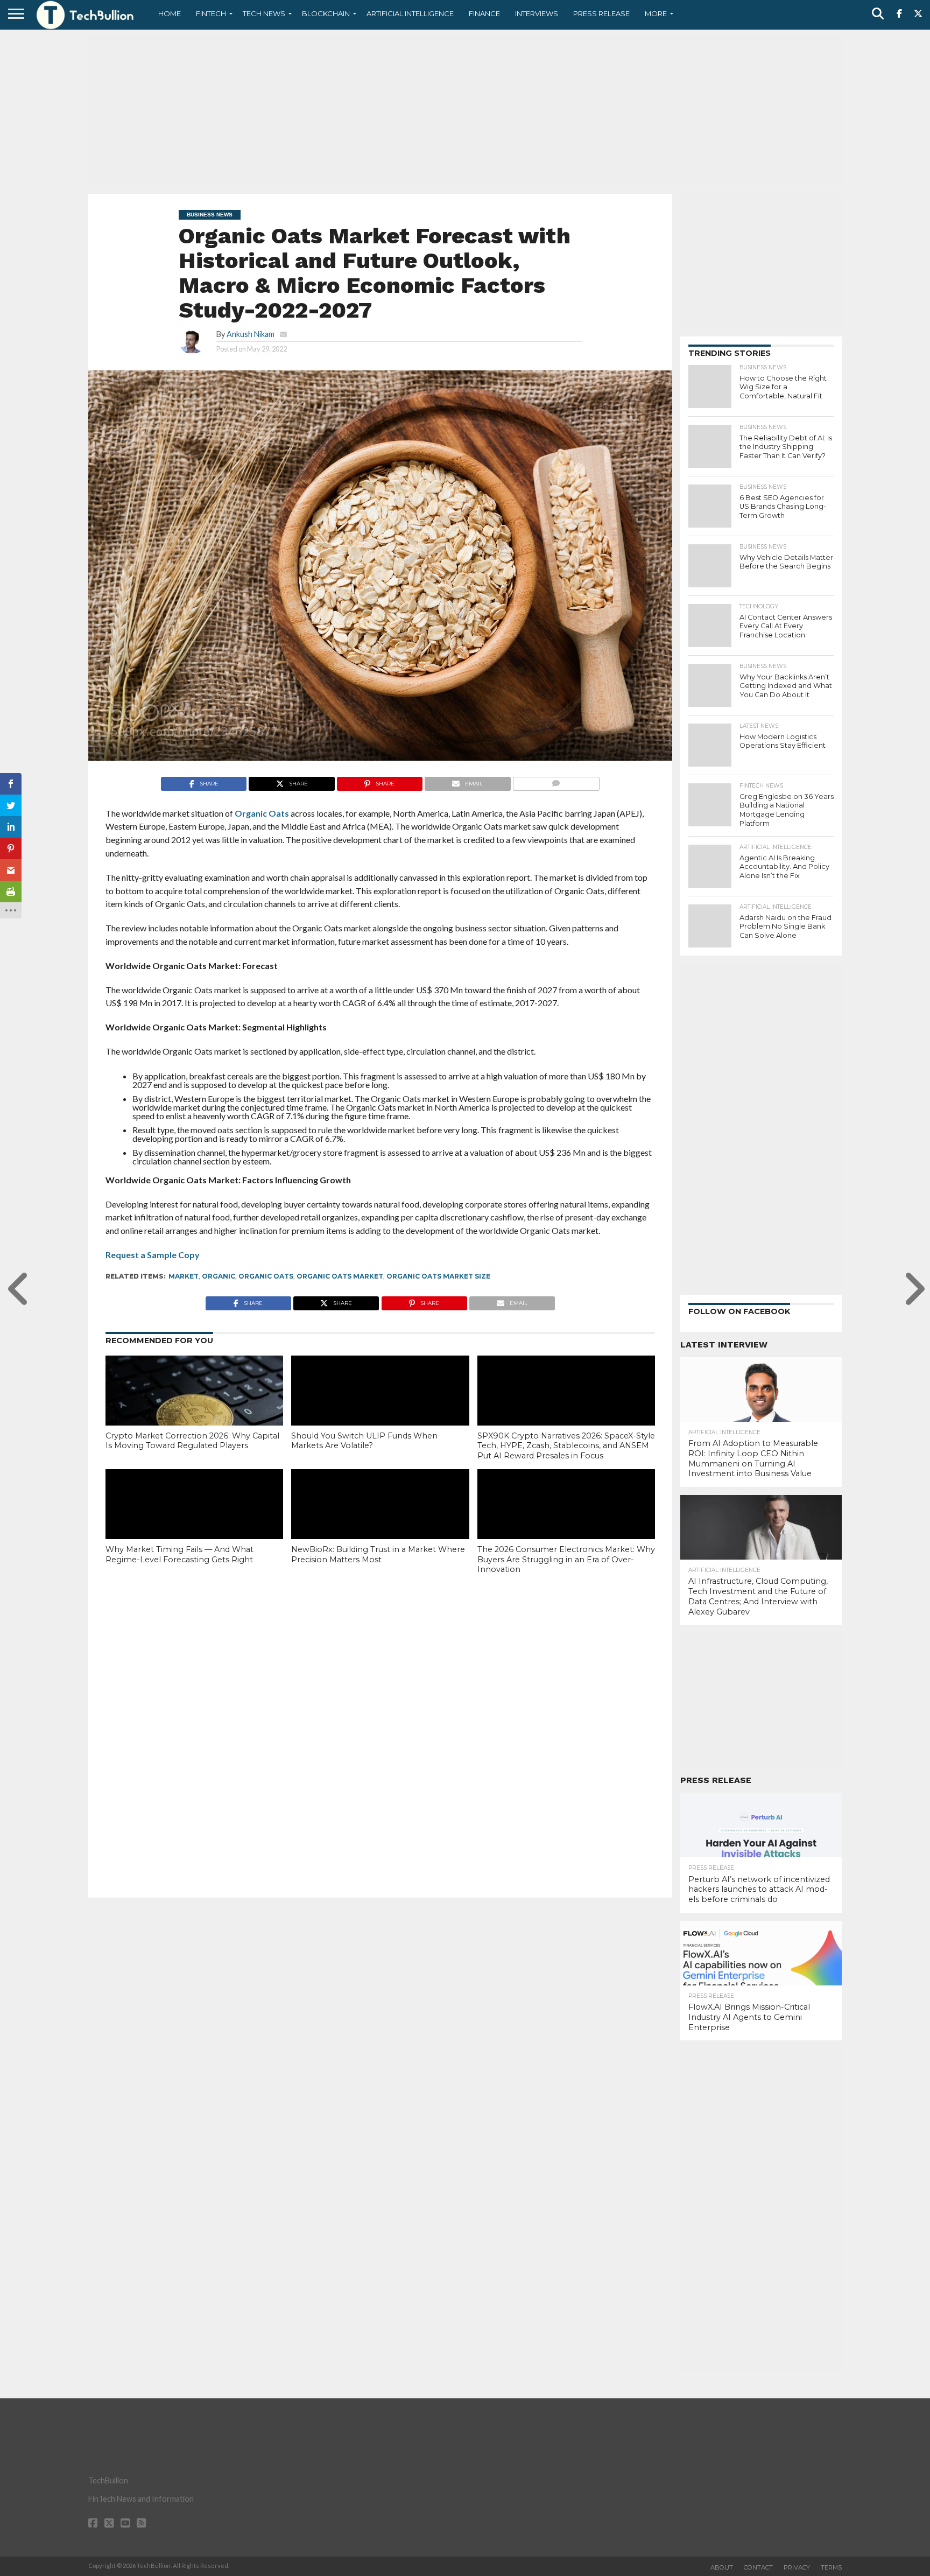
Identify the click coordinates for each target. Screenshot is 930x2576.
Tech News (264, 13)
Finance (484, 13)
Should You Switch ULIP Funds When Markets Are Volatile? (364, 1441)
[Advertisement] (465, 110)
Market (184, 1276)
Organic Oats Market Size (438, 1276)
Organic (219, 1276)
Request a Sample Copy (153, 1255)
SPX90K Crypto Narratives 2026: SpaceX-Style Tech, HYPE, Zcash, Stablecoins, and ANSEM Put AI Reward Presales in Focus (566, 1446)
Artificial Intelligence (410, 13)
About (722, 2567)
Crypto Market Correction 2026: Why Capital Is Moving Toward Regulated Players (192, 1441)
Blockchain (326, 13)
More (656, 13)
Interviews (537, 13)
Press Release (601, 13)
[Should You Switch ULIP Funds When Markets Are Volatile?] (380, 1409)
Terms (831, 2567)
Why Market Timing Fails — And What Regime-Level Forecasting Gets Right (179, 1554)
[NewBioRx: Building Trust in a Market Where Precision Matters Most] (380, 1522)
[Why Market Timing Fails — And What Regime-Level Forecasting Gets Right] (194, 1522)
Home (170, 13)
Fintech (211, 13)
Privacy (797, 2567)
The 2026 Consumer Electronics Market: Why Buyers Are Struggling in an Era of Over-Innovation (566, 1559)
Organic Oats (266, 1276)
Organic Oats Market (340, 1276)
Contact (758, 2567)
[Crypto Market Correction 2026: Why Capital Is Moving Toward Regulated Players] (194, 1409)
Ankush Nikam (251, 334)
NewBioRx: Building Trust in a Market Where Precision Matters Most (378, 1554)
